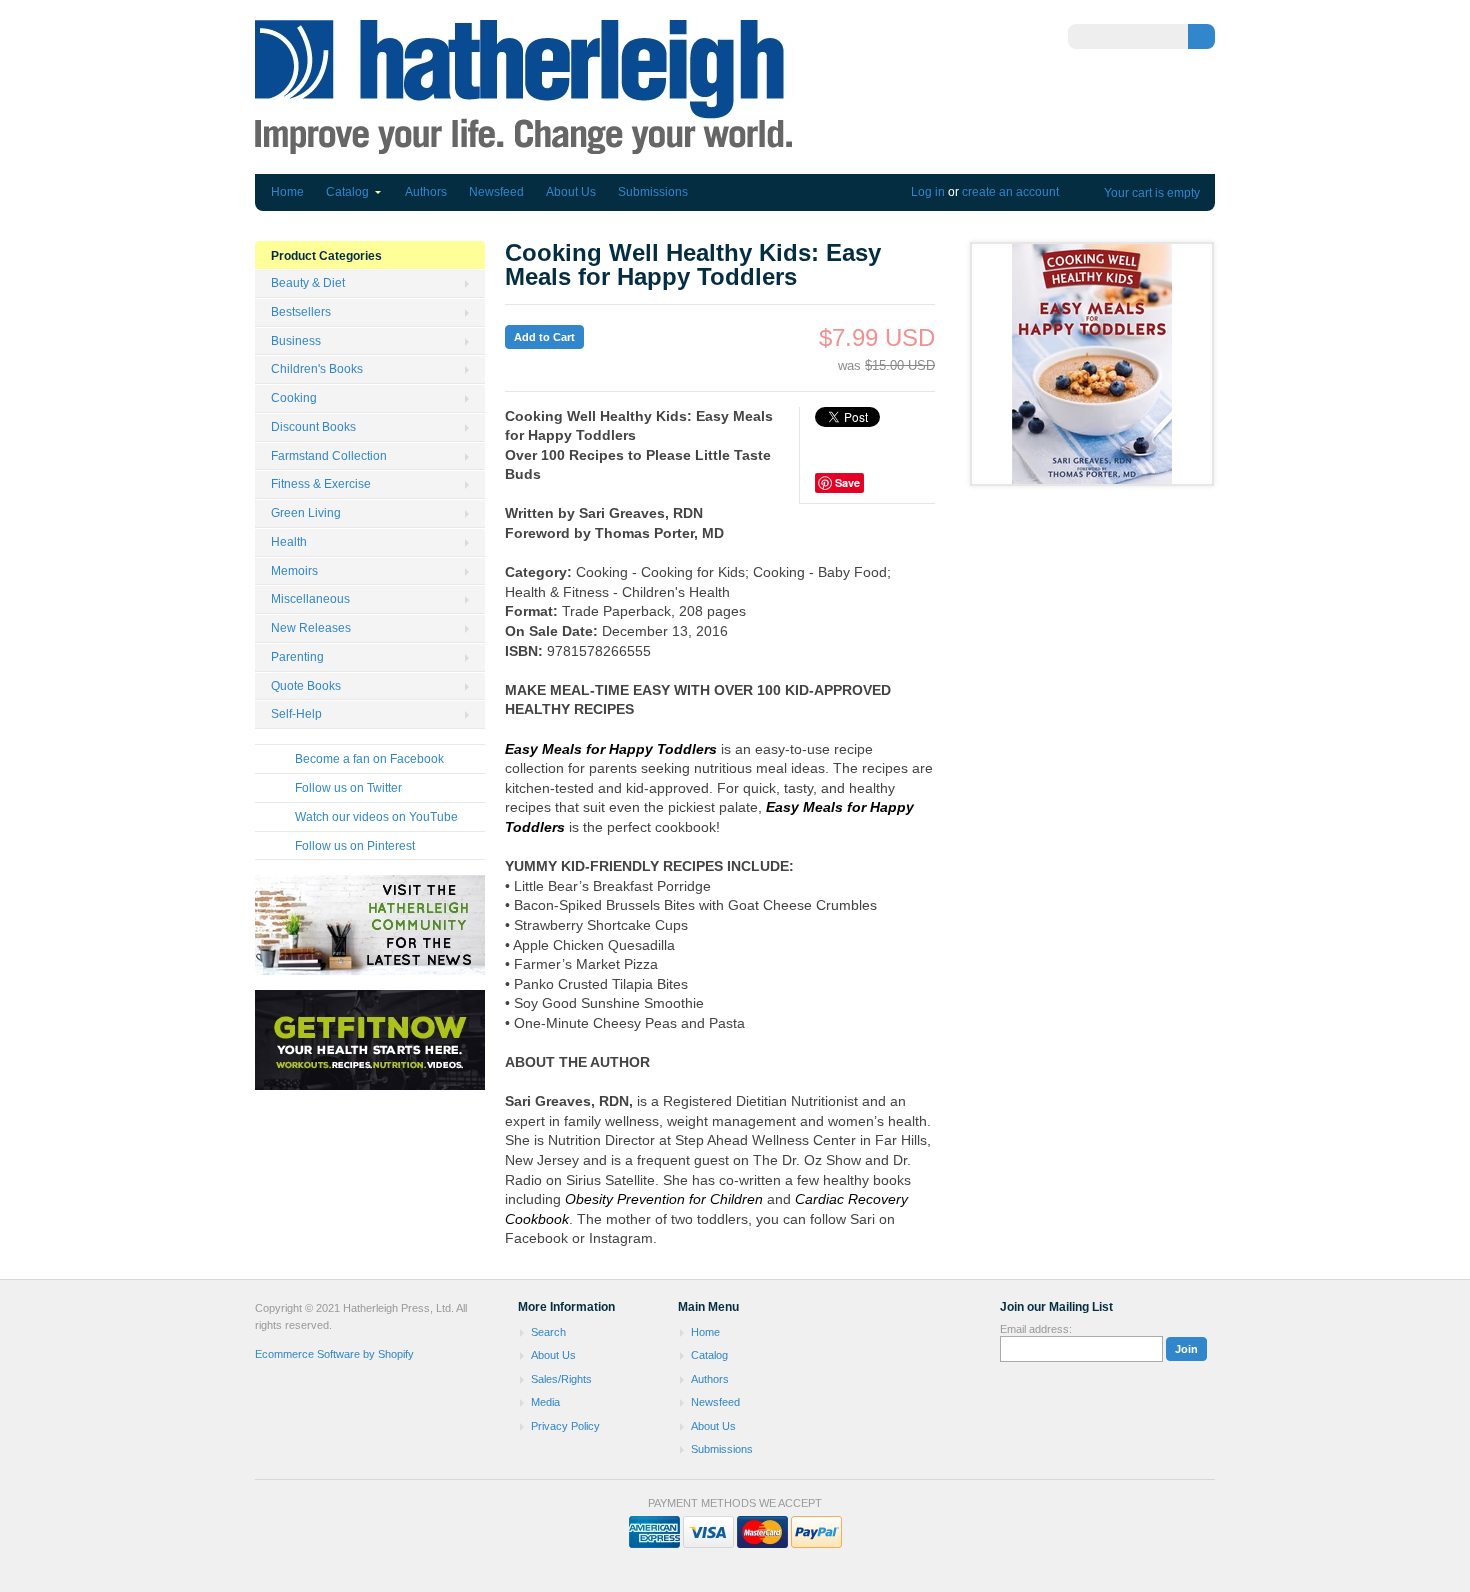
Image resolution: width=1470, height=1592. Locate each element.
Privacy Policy (565, 1426)
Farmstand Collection (329, 456)
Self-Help (296, 714)
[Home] (523, 144)
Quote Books (306, 686)
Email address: (1036, 1329)
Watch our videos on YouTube (376, 817)
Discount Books (313, 427)
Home (287, 192)
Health (289, 542)
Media (545, 1402)
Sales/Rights (561, 1379)
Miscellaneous (310, 599)
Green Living (306, 513)
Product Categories (326, 256)
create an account (1010, 192)
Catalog (347, 192)
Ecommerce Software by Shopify (334, 1354)
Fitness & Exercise (321, 484)
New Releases (311, 628)
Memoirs (294, 571)
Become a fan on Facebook (369, 759)
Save (847, 482)
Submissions (653, 192)
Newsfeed (496, 192)
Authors (426, 192)
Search (548, 1332)
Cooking (294, 398)
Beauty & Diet (308, 283)
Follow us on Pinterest (355, 846)
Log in (928, 192)
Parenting (297, 657)
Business (296, 341)
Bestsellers (301, 312)
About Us (571, 192)
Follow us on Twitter (348, 788)
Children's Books (317, 369)
